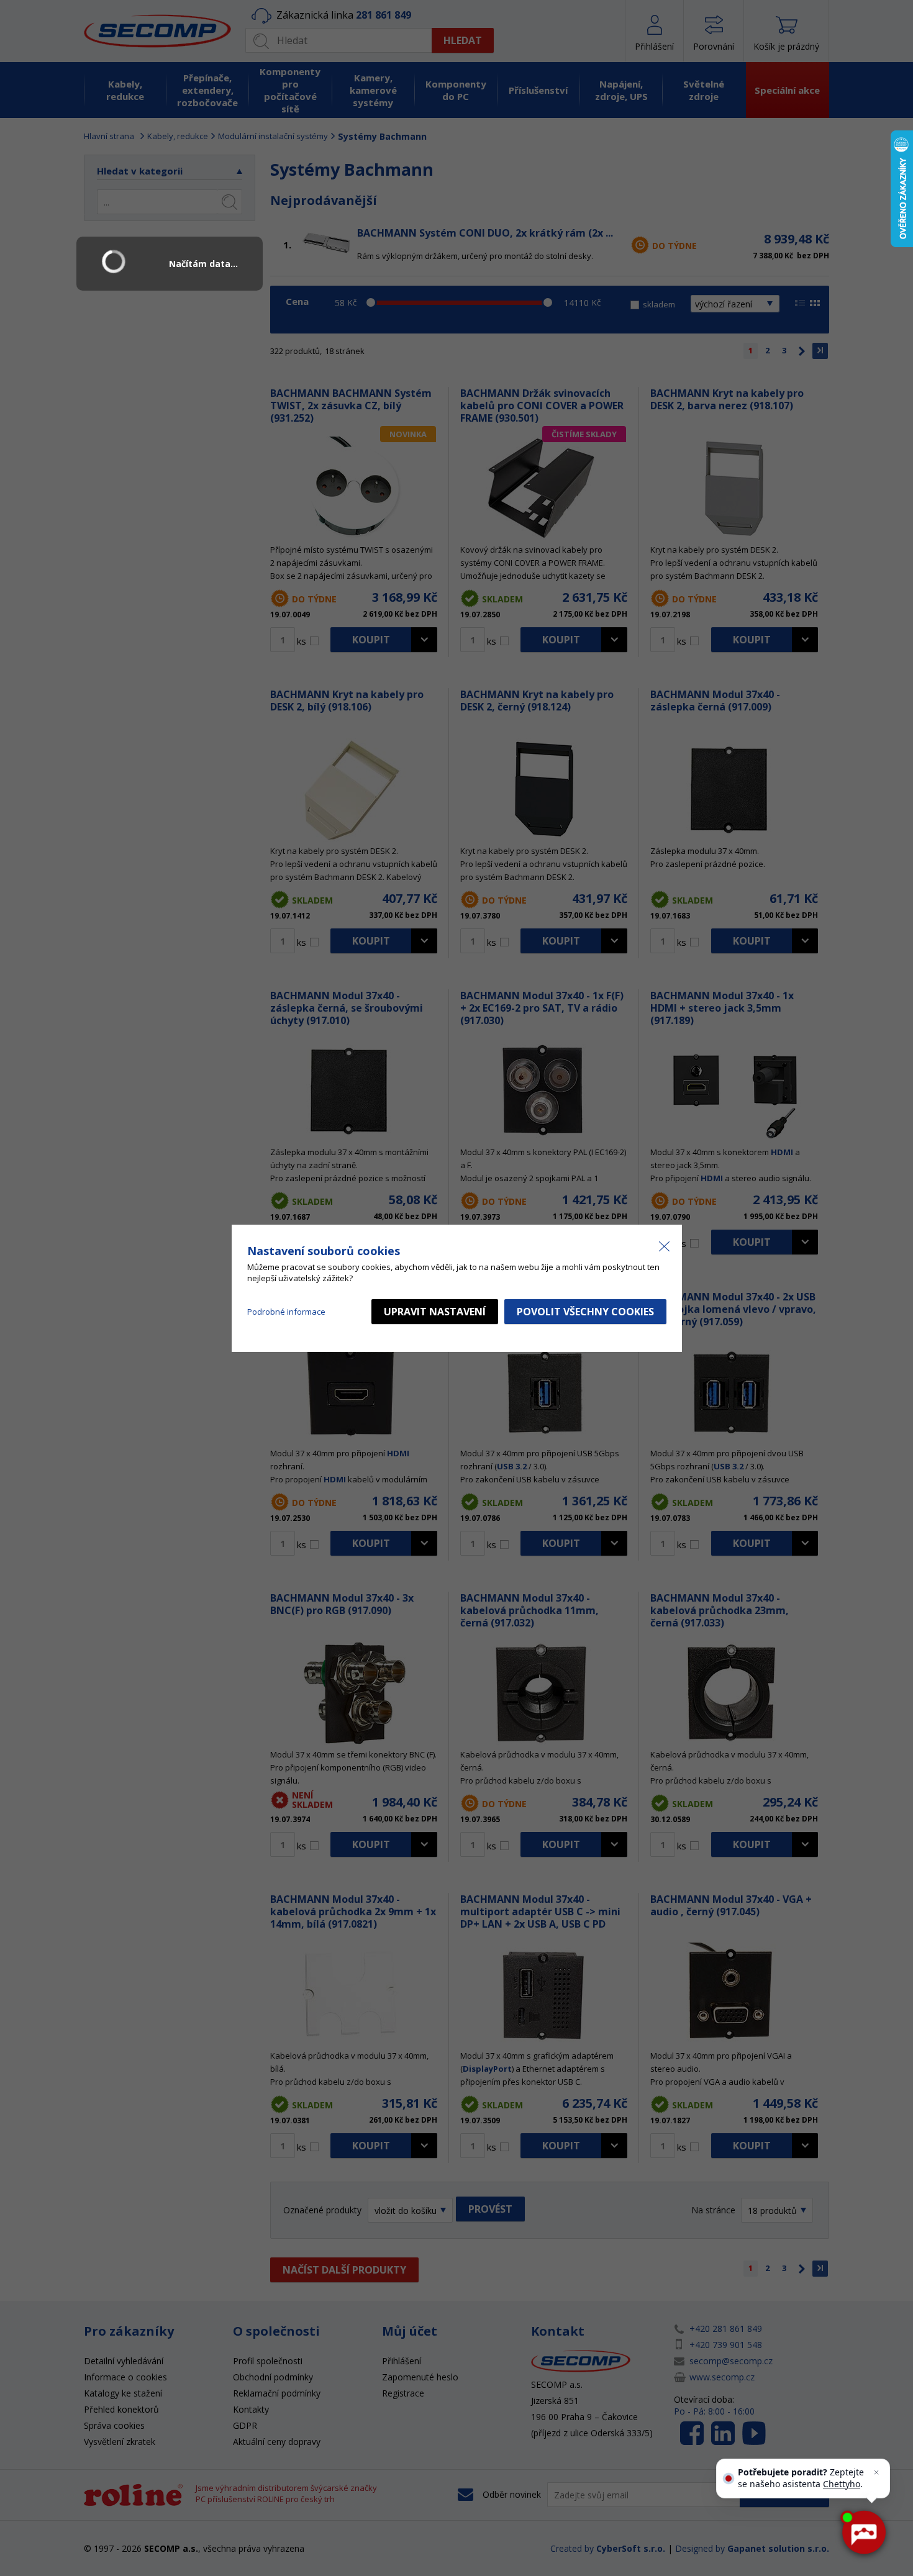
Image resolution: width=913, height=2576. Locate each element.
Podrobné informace (286, 1312)
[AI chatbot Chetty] (863, 2533)
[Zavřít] (876, 2472)
